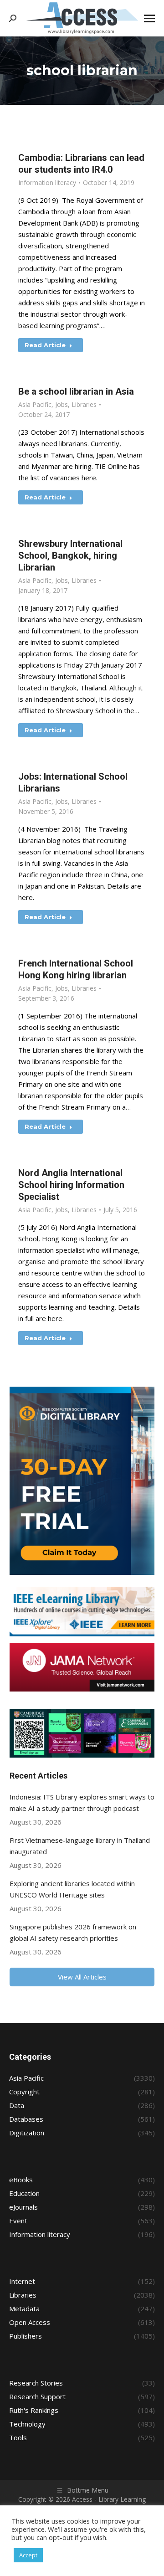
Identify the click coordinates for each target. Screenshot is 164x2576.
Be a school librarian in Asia (76, 391)
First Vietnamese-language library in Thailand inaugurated (80, 1846)
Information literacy (47, 183)
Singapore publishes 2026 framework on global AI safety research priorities (73, 1932)
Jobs (61, 404)
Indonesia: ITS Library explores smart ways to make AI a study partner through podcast (82, 1802)
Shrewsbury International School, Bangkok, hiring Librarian (70, 555)
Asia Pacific (35, 404)
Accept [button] (28, 2555)
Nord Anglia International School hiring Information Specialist (71, 1185)
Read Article (45, 345)
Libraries (84, 404)
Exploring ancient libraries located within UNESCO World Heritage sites (72, 1889)
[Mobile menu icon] (149, 18)
